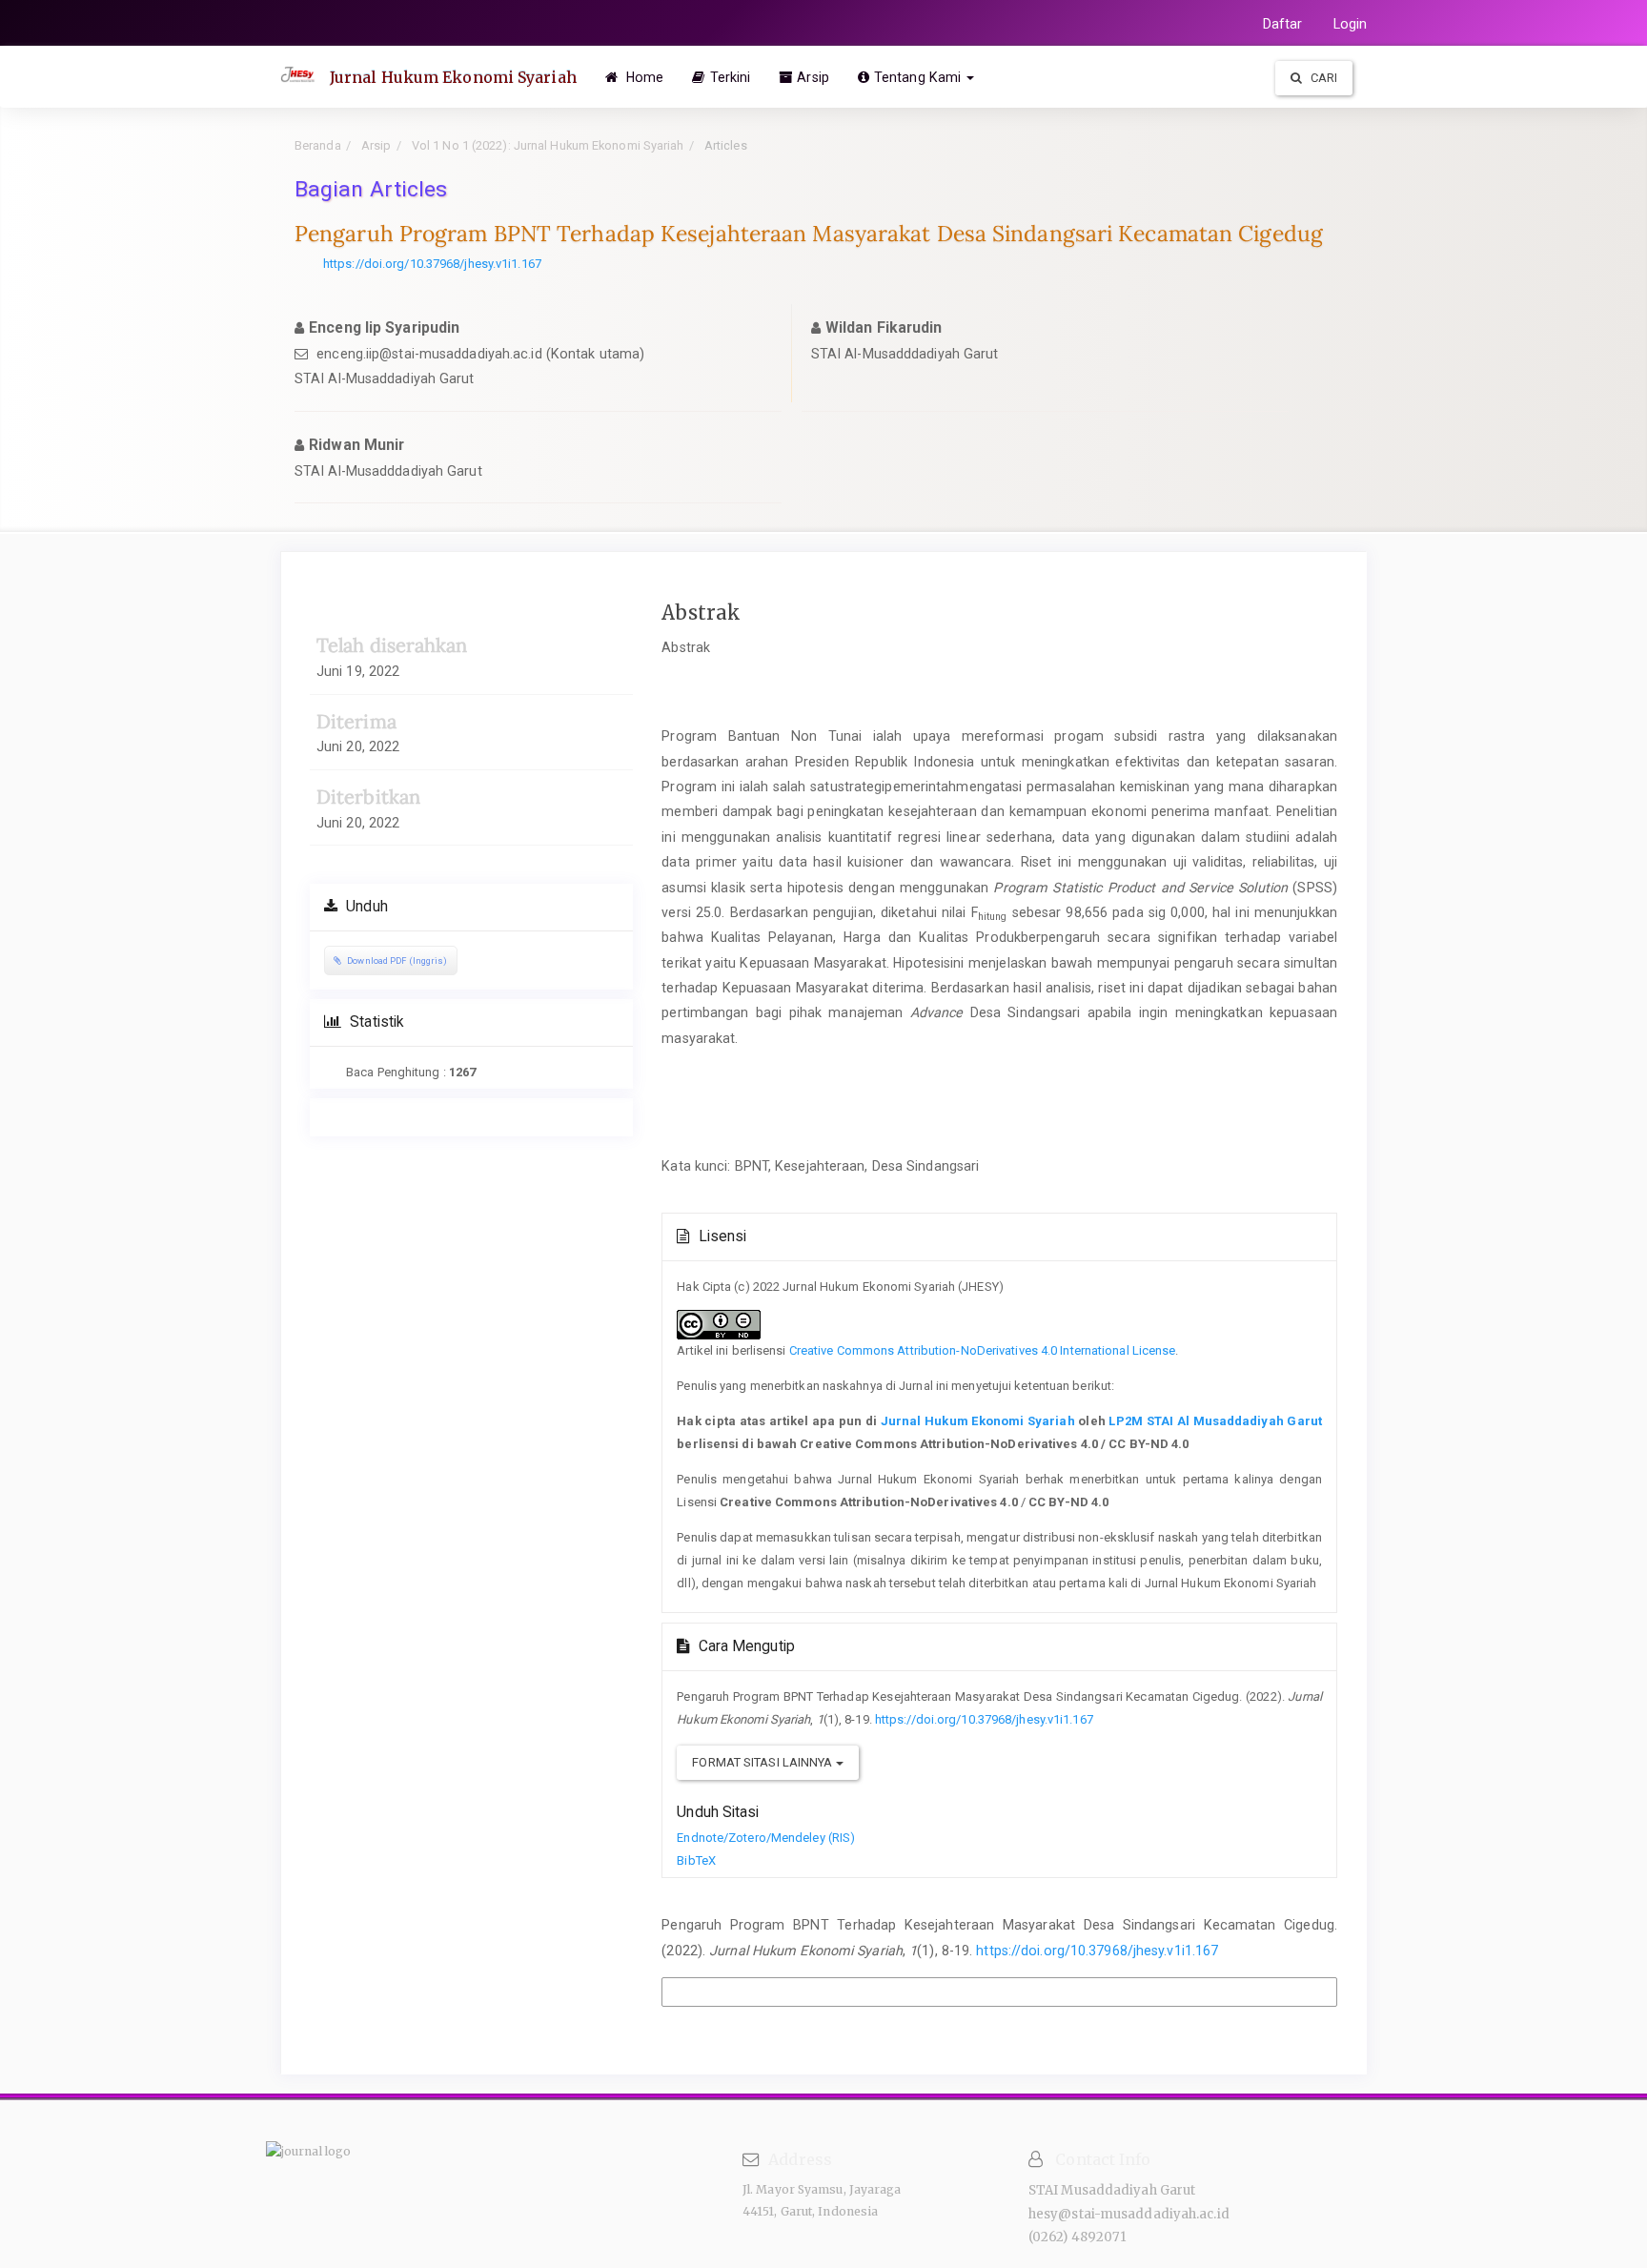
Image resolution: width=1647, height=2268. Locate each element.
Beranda (318, 145)
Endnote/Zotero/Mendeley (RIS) (766, 1838)
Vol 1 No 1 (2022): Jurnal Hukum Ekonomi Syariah (547, 145)
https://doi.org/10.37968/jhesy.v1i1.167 (432, 264)
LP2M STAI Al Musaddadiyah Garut (1215, 1421)
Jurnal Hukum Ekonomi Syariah (453, 77)
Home (643, 77)
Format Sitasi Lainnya (763, 1762)
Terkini (731, 77)
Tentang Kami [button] (919, 77)
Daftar (1283, 24)
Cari (1323, 78)
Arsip (813, 77)
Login (1351, 24)
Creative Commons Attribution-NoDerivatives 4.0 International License (983, 1350)
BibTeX (696, 1860)
